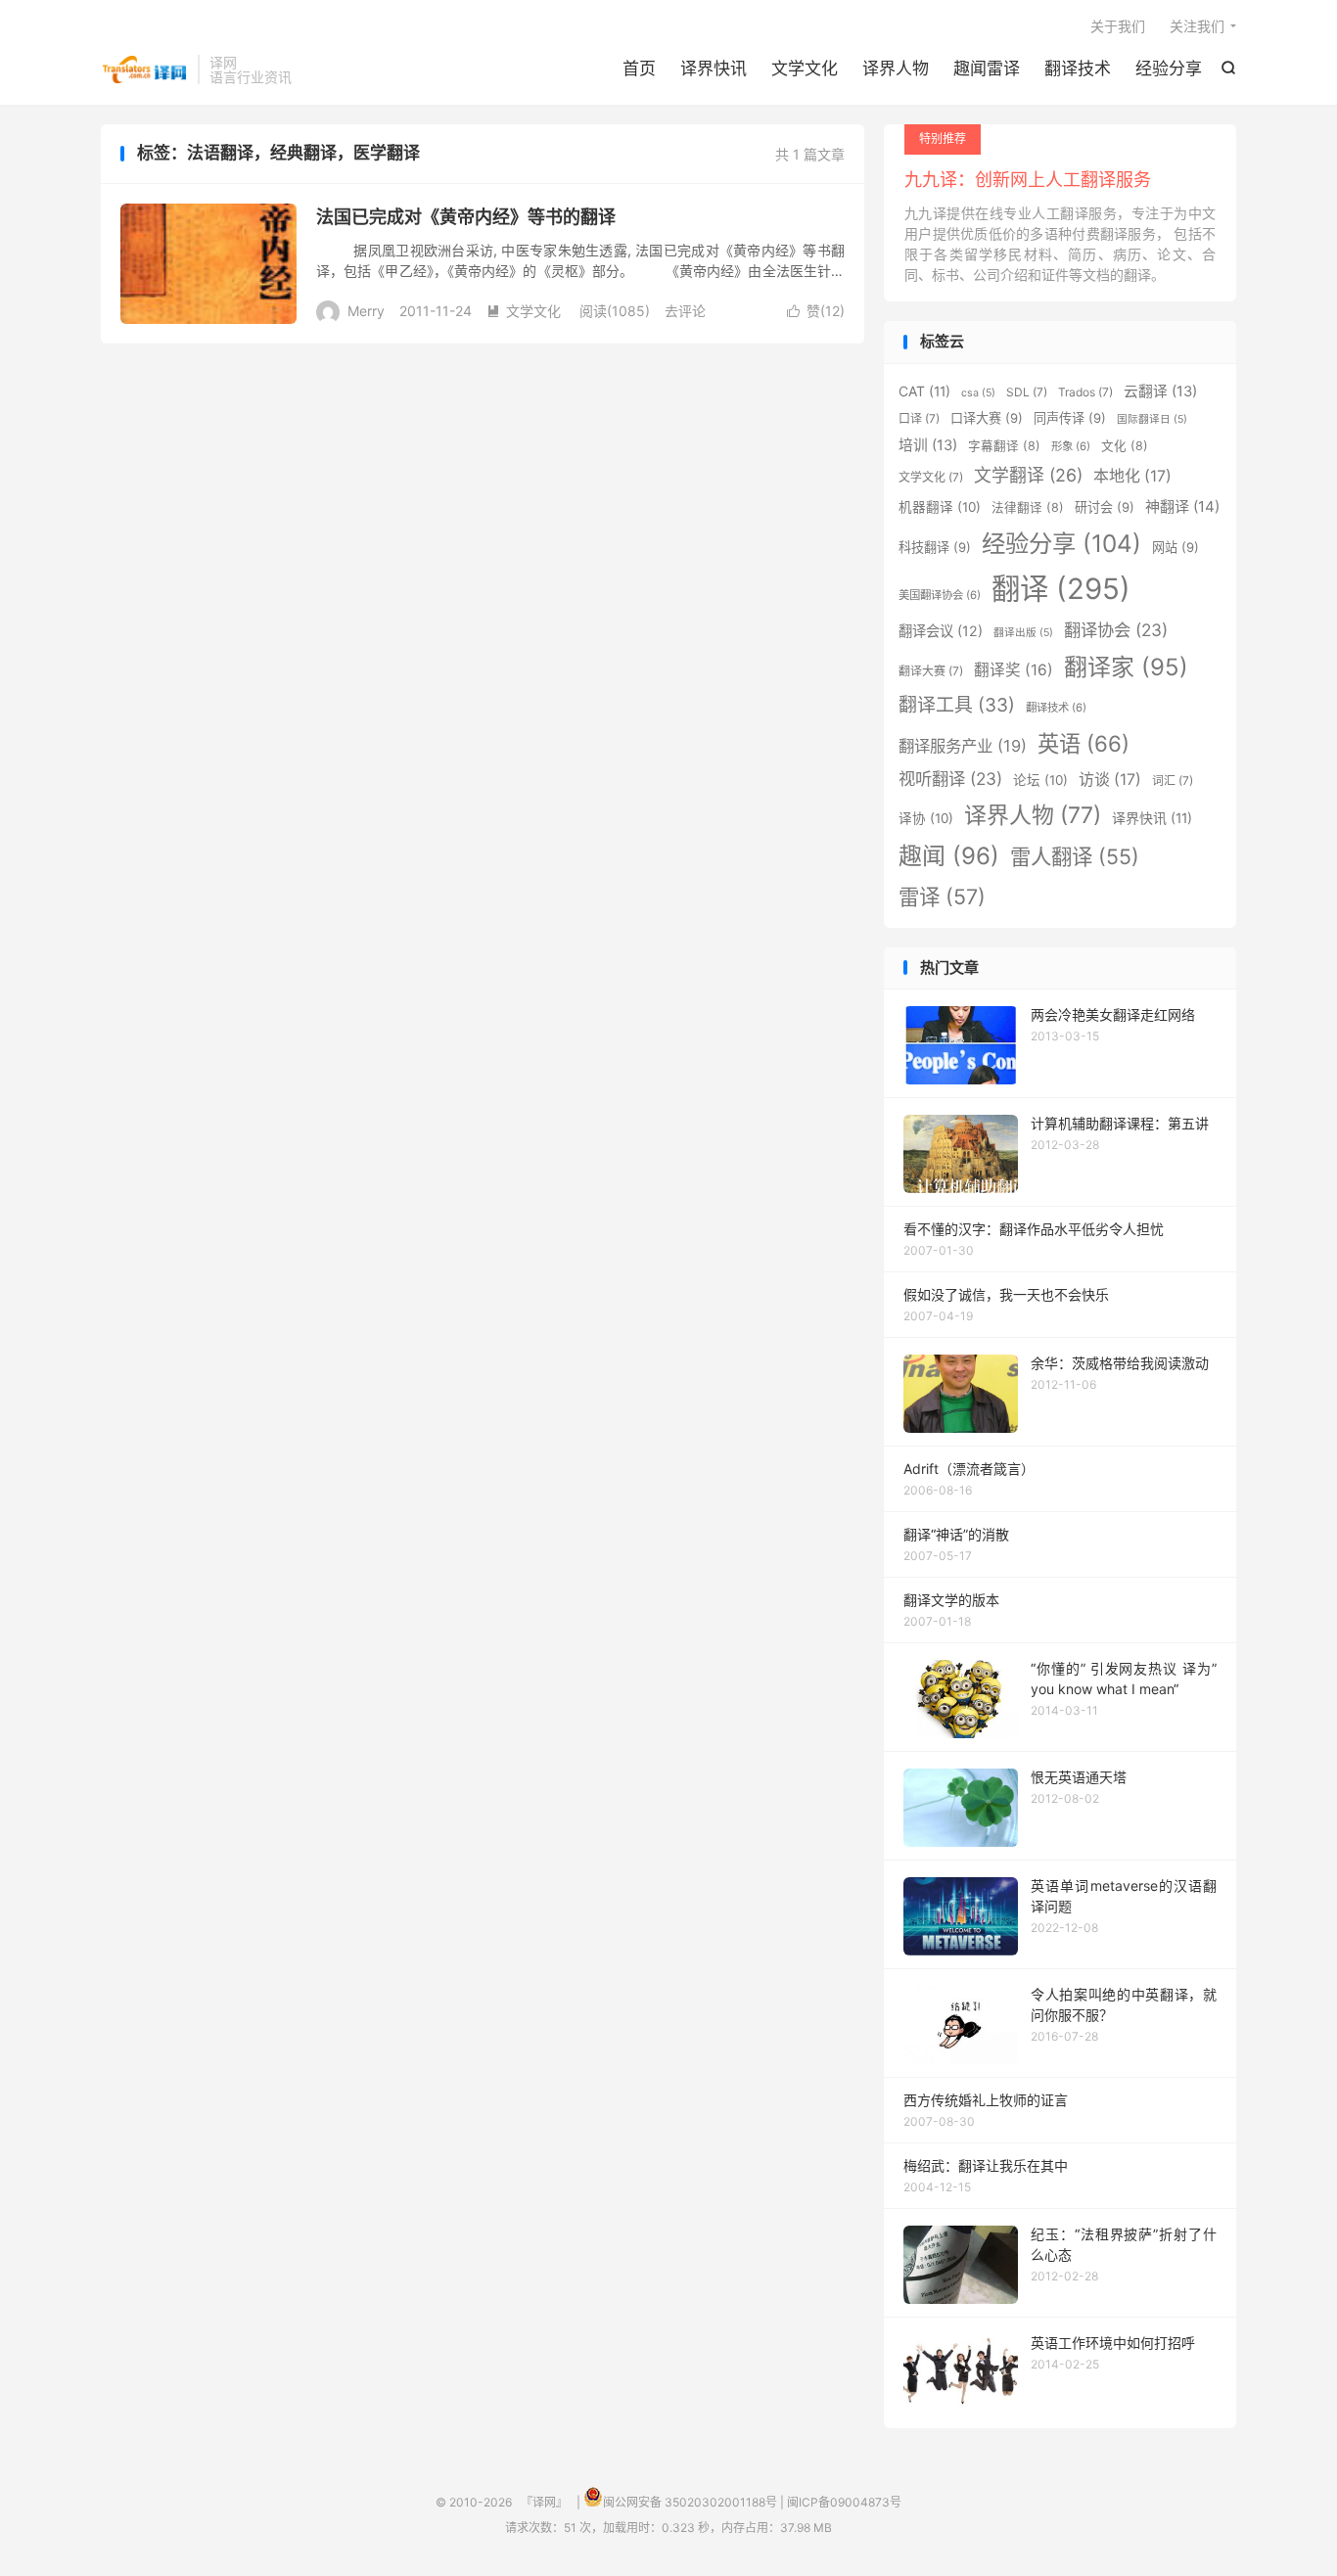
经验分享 (1169, 69)
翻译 (1061, 589)
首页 (639, 69)
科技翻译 (935, 547)
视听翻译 (950, 779)
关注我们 (1197, 26)
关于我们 (1118, 26)
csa (978, 393)
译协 (926, 818)
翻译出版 (1023, 633)
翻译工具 (957, 705)
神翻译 (1182, 506)
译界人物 (896, 69)
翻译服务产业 (963, 746)
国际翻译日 (1152, 419)
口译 (919, 418)
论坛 (1040, 780)
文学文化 (805, 69)
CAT (924, 391)
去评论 (685, 311)
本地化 (1132, 476)
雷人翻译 (1075, 856)
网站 (1176, 547)
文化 (1125, 446)
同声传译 (1070, 418)
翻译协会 (1116, 630)
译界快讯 (714, 69)
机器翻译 (940, 507)
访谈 (1110, 780)
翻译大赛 (931, 671)
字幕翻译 (1004, 446)
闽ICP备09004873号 (844, 2502)
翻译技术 (1078, 69)
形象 (1071, 446)
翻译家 (1126, 667)
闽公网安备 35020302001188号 (690, 2502)
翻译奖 (1014, 670)
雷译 (942, 897)
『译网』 (144, 69)
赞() (816, 311)
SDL (1027, 392)
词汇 (1173, 781)
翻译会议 (941, 631)
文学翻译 (1028, 475)
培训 (928, 445)
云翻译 (1160, 391)
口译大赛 (987, 418)
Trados (1085, 392)
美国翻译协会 (940, 595)
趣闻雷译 (987, 69)
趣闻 (949, 856)
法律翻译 (1028, 507)
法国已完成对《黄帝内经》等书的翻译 (466, 217)
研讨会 (1105, 507)
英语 (1083, 743)
